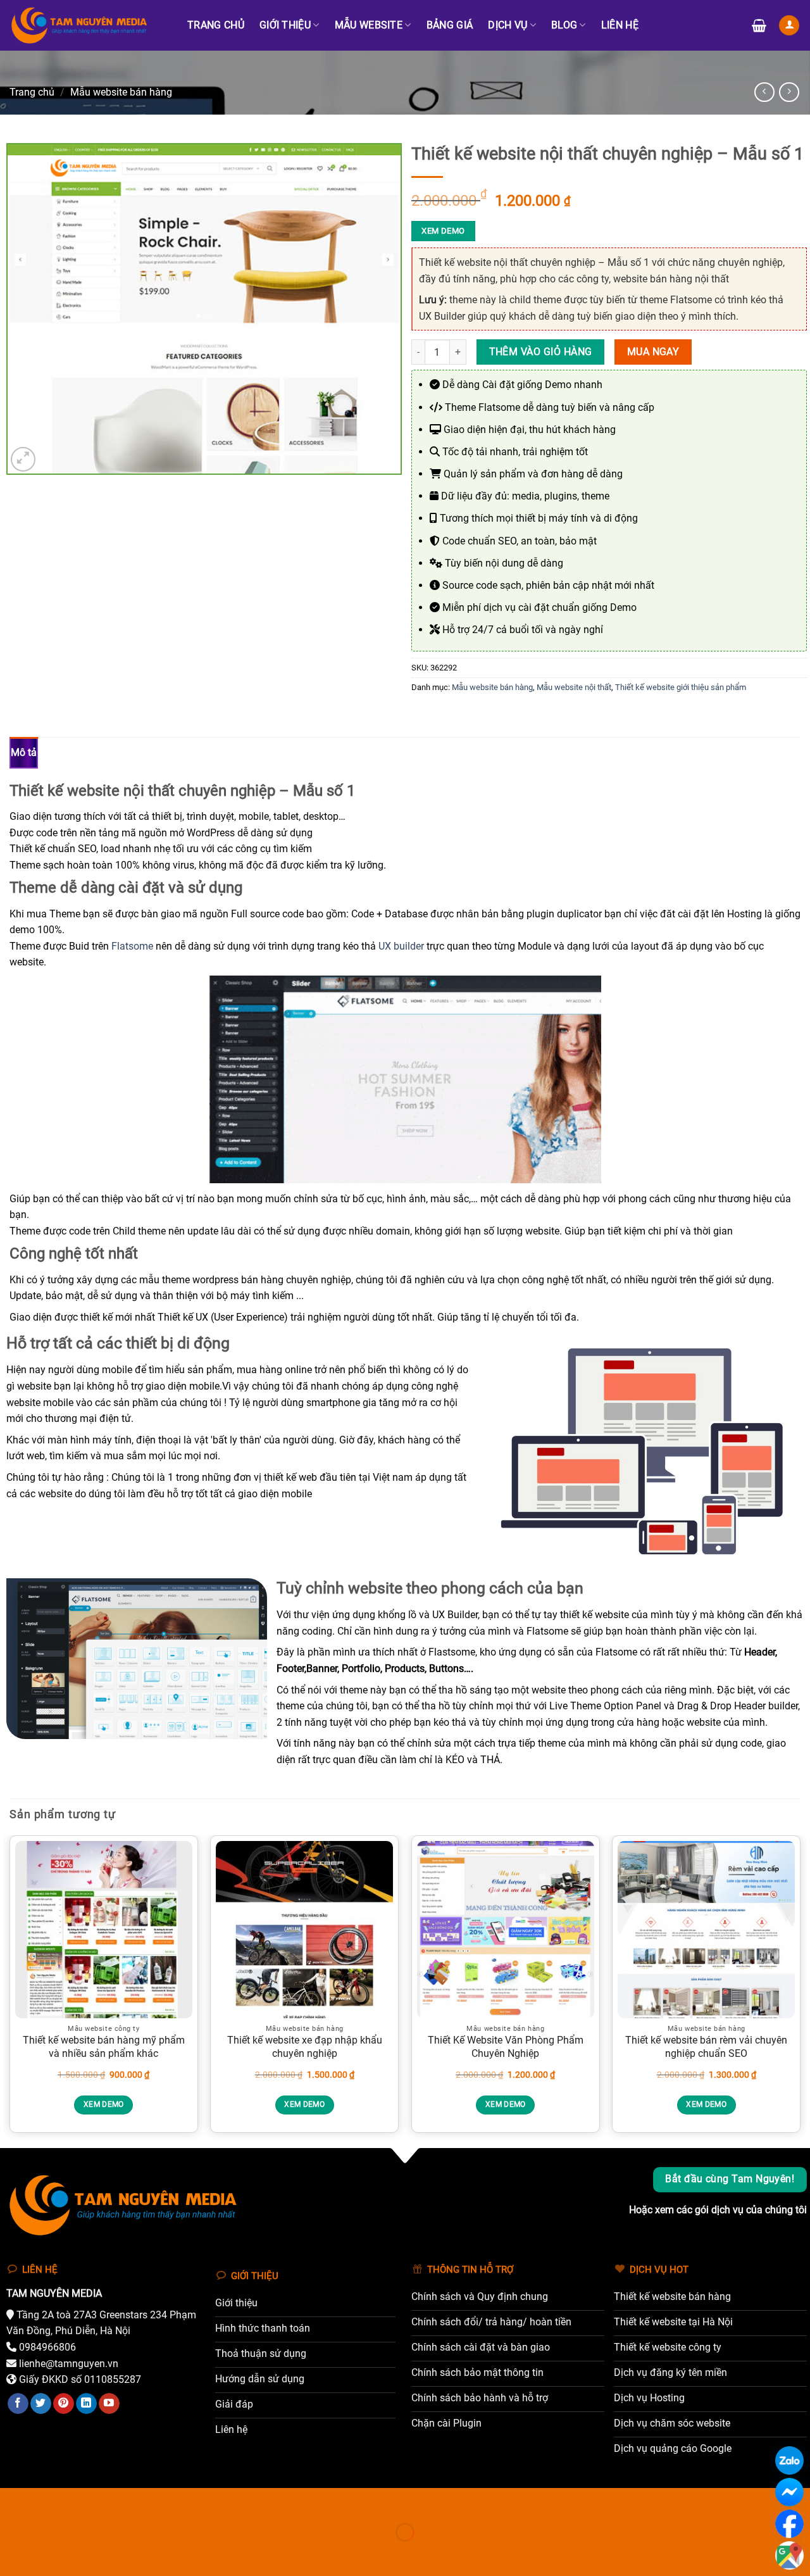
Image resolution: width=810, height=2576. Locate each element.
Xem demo (443, 231)
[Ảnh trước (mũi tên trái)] (12, 2554)
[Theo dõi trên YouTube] (109, 2404)
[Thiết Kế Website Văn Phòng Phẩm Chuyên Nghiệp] (506, 1930)
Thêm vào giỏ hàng (541, 352)
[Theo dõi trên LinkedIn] (86, 2404)
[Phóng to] (23, 459)
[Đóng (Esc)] (124, 2500)
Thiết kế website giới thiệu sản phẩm (681, 687)
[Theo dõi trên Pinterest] (64, 2404)
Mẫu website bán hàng (121, 92)
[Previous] (10, 1989)
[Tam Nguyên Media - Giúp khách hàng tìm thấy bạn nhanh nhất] (87, 25)
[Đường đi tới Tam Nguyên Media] (789, 2555)
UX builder (401, 946)
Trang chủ (216, 25)
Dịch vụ (508, 25)
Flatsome (132, 946)
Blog (564, 25)
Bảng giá (450, 25)
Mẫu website (369, 25)
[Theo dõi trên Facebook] (18, 2404)
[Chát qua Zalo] (789, 2460)
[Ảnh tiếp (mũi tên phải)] (50, 2554)
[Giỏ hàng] (759, 25)
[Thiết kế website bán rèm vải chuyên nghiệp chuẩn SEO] (706, 1930)
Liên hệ (620, 25)
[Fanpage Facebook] (789, 2524)
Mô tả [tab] (24, 752)
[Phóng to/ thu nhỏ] (12, 2500)
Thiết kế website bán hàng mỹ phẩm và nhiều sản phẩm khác (104, 2047)
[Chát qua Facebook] (789, 2492)
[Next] (800, 1989)
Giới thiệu (285, 25)
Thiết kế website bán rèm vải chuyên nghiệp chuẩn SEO (706, 2047)
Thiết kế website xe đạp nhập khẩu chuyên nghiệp (305, 2047)
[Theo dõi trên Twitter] (41, 2404)
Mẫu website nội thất (574, 687)
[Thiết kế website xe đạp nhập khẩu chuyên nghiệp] (304, 1930)
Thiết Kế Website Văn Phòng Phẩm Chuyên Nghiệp (506, 2047)
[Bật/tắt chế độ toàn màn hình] (50, 2500)
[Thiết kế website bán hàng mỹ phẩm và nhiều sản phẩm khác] (104, 1930)
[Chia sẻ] (86, 2500)
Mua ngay (653, 352)
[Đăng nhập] (789, 26)
